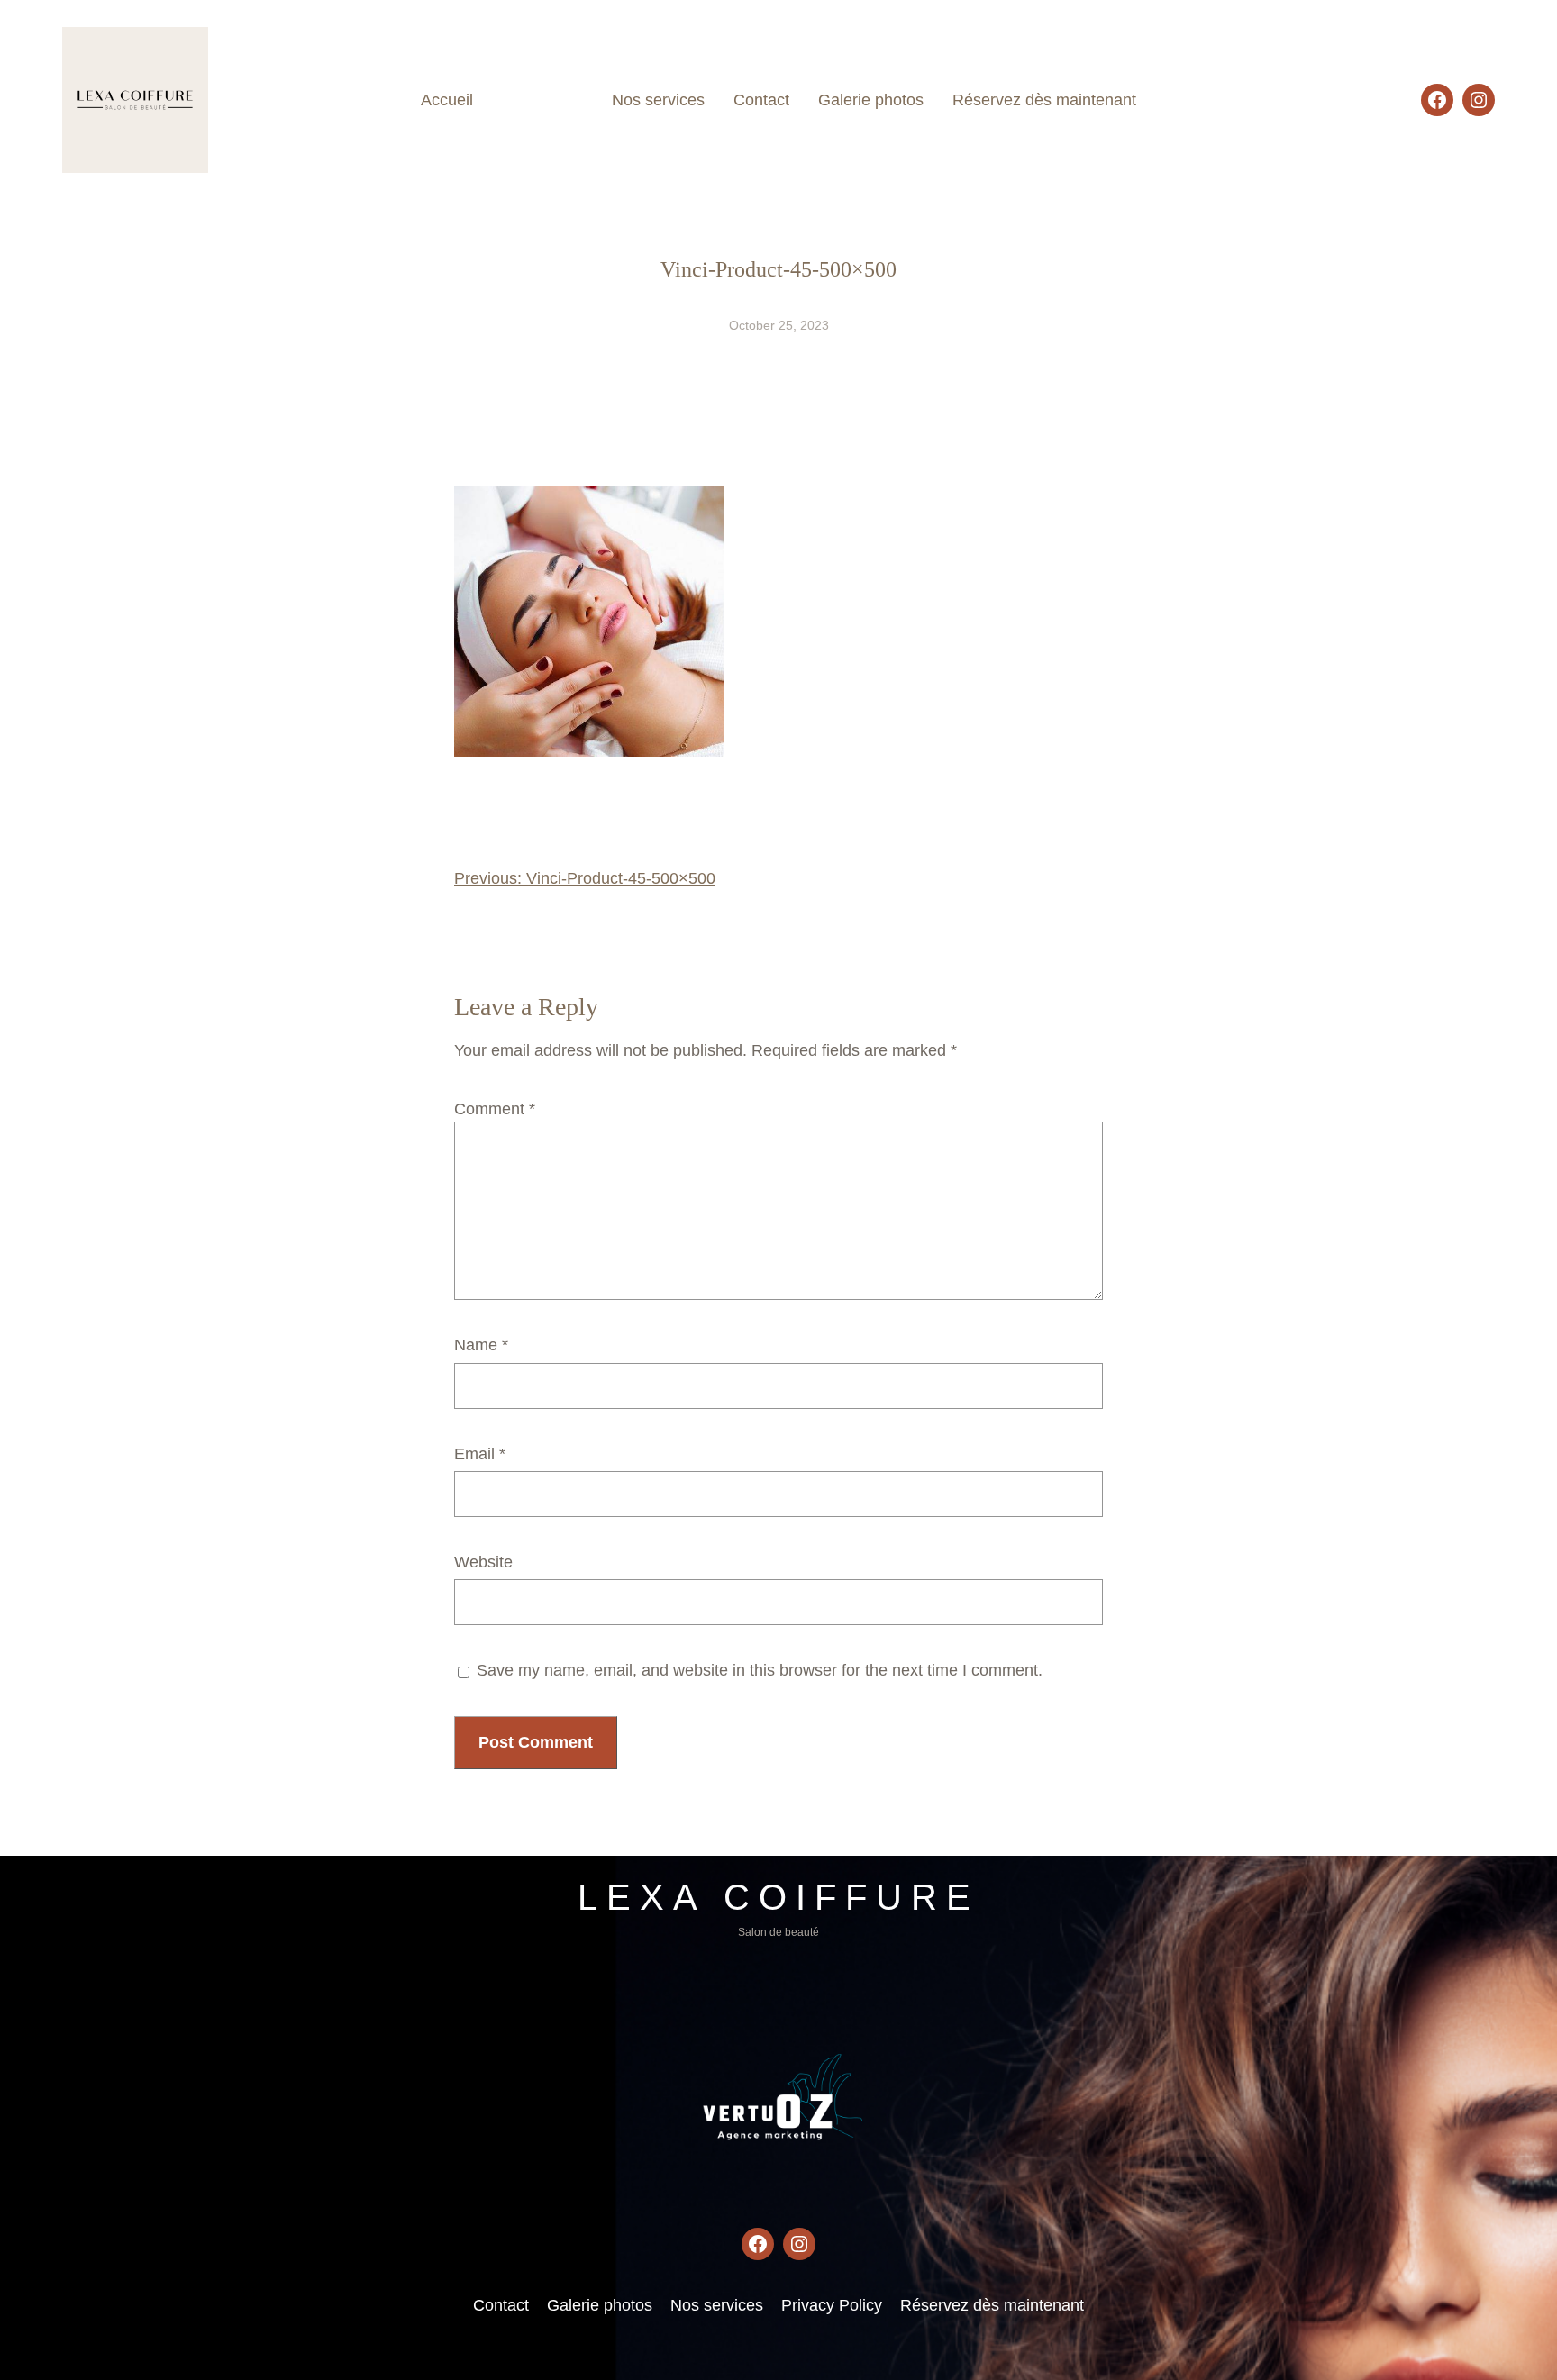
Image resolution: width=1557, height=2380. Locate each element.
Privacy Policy (832, 2305)
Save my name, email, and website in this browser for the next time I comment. (760, 1670)
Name (481, 1345)
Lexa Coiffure (778, 1897)
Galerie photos (600, 2305)
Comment (495, 1109)
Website (483, 1562)
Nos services (717, 2305)
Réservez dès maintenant (992, 2305)
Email (480, 1454)
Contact (501, 2305)
